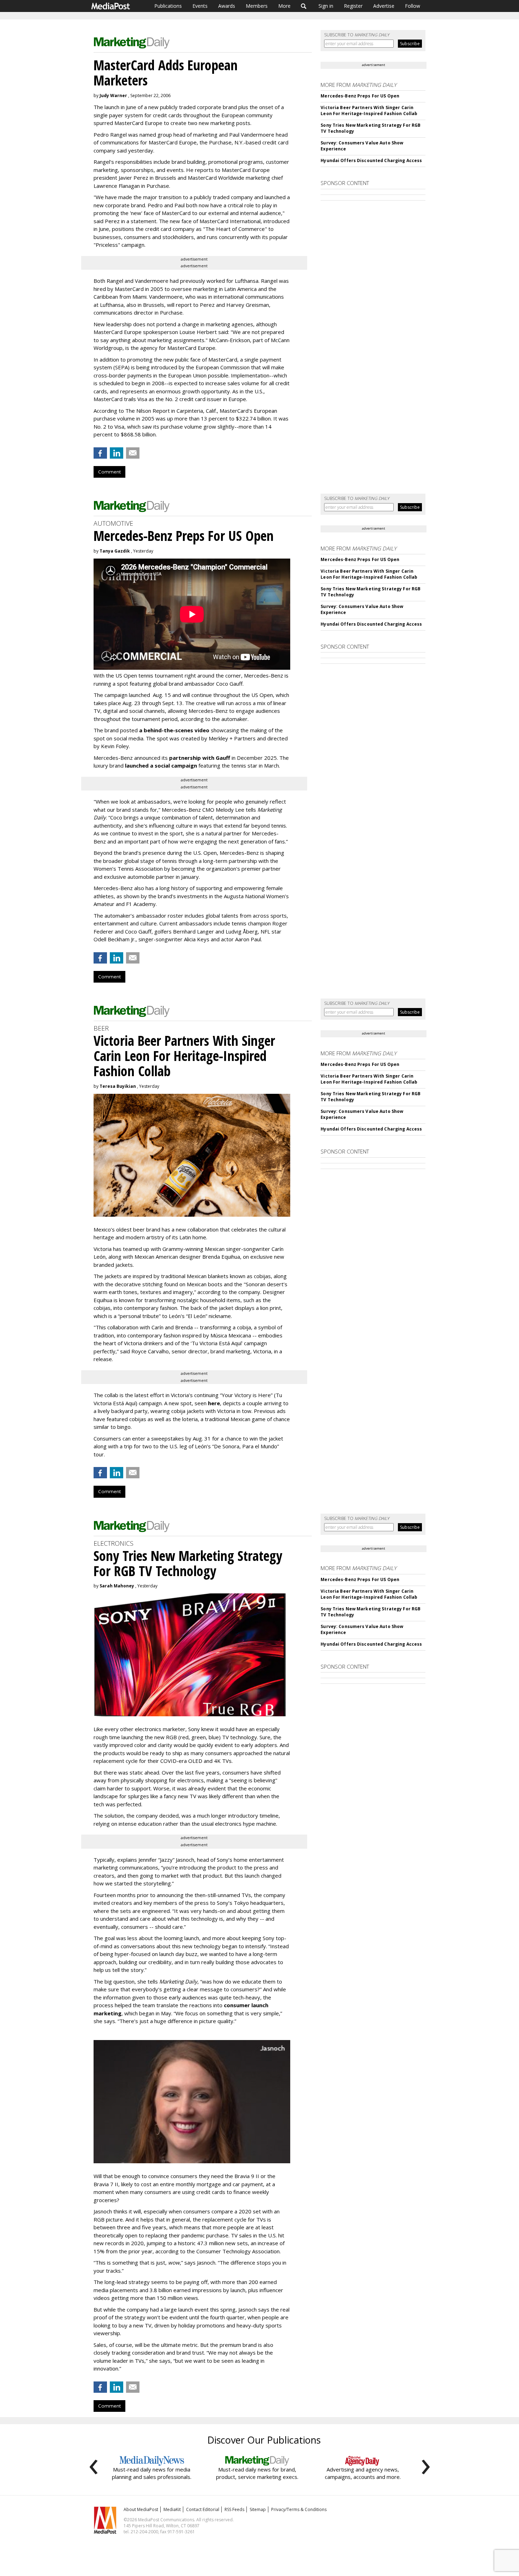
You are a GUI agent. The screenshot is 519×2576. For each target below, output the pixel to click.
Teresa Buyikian (118, 1086)
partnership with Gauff (200, 758)
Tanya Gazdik (115, 551)
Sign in (326, 6)
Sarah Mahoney (117, 1586)
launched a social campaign (160, 765)
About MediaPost (141, 2509)
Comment (109, 472)
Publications (168, 6)
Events (200, 6)
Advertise (384, 6)
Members (257, 6)
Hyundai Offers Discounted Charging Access (371, 160)
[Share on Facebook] (100, 453)
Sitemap (258, 2509)
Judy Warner (113, 96)
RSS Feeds (234, 2509)
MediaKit (172, 2509)
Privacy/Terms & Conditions (299, 2509)
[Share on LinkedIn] (117, 453)
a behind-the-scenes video (174, 730)
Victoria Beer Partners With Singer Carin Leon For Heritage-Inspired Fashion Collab (369, 111)
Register (353, 6)
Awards (227, 6)
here (214, 1403)
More (284, 6)
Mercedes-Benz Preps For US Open (360, 96)
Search (304, 6)
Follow (413, 6)
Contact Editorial (203, 2509)
